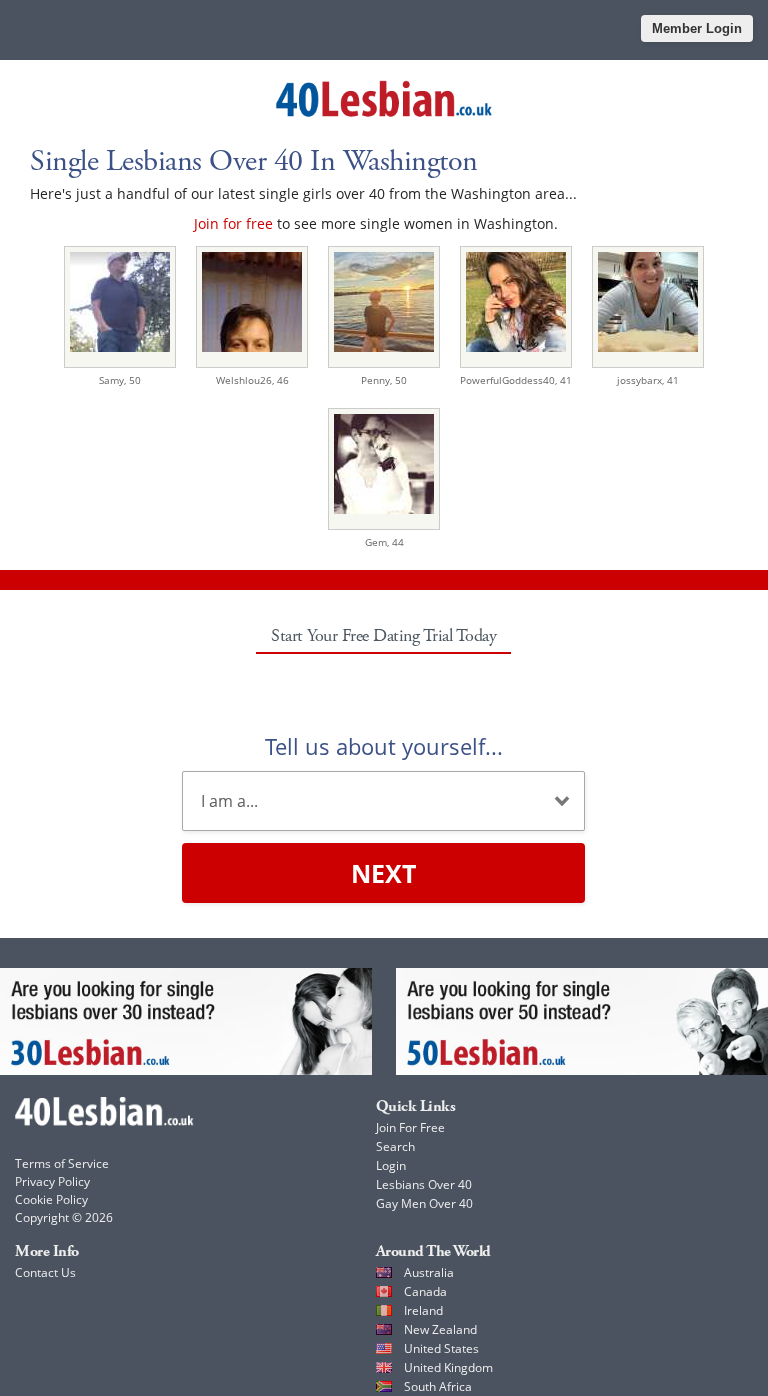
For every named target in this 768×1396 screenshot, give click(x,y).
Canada (425, 1291)
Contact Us (45, 1272)
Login (391, 1165)
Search (395, 1146)
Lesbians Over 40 (424, 1184)
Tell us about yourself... (384, 746)
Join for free (233, 223)
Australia (429, 1272)
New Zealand (440, 1329)
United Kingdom (448, 1367)
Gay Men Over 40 (424, 1203)
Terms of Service (62, 1163)
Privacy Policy (52, 1181)
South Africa (438, 1386)
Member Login (697, 28)
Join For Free (410, 1127)
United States (441, 1348)
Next (383, 873)
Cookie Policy (51, 1199)
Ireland (423, 1310)
